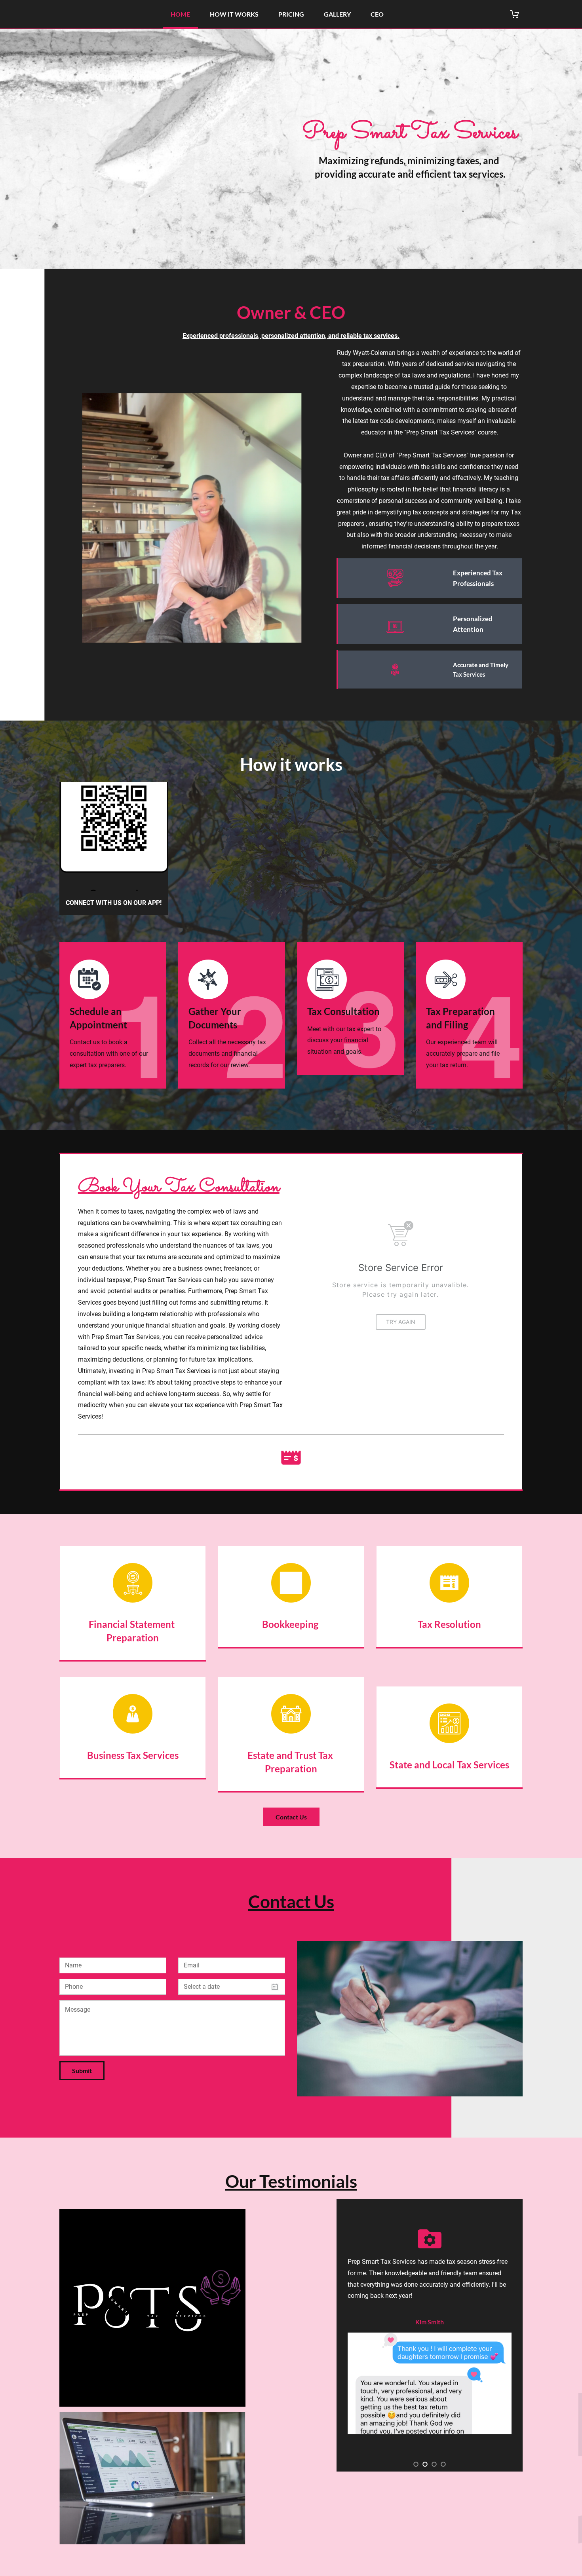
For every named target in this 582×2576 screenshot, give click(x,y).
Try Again (401, 1322)
